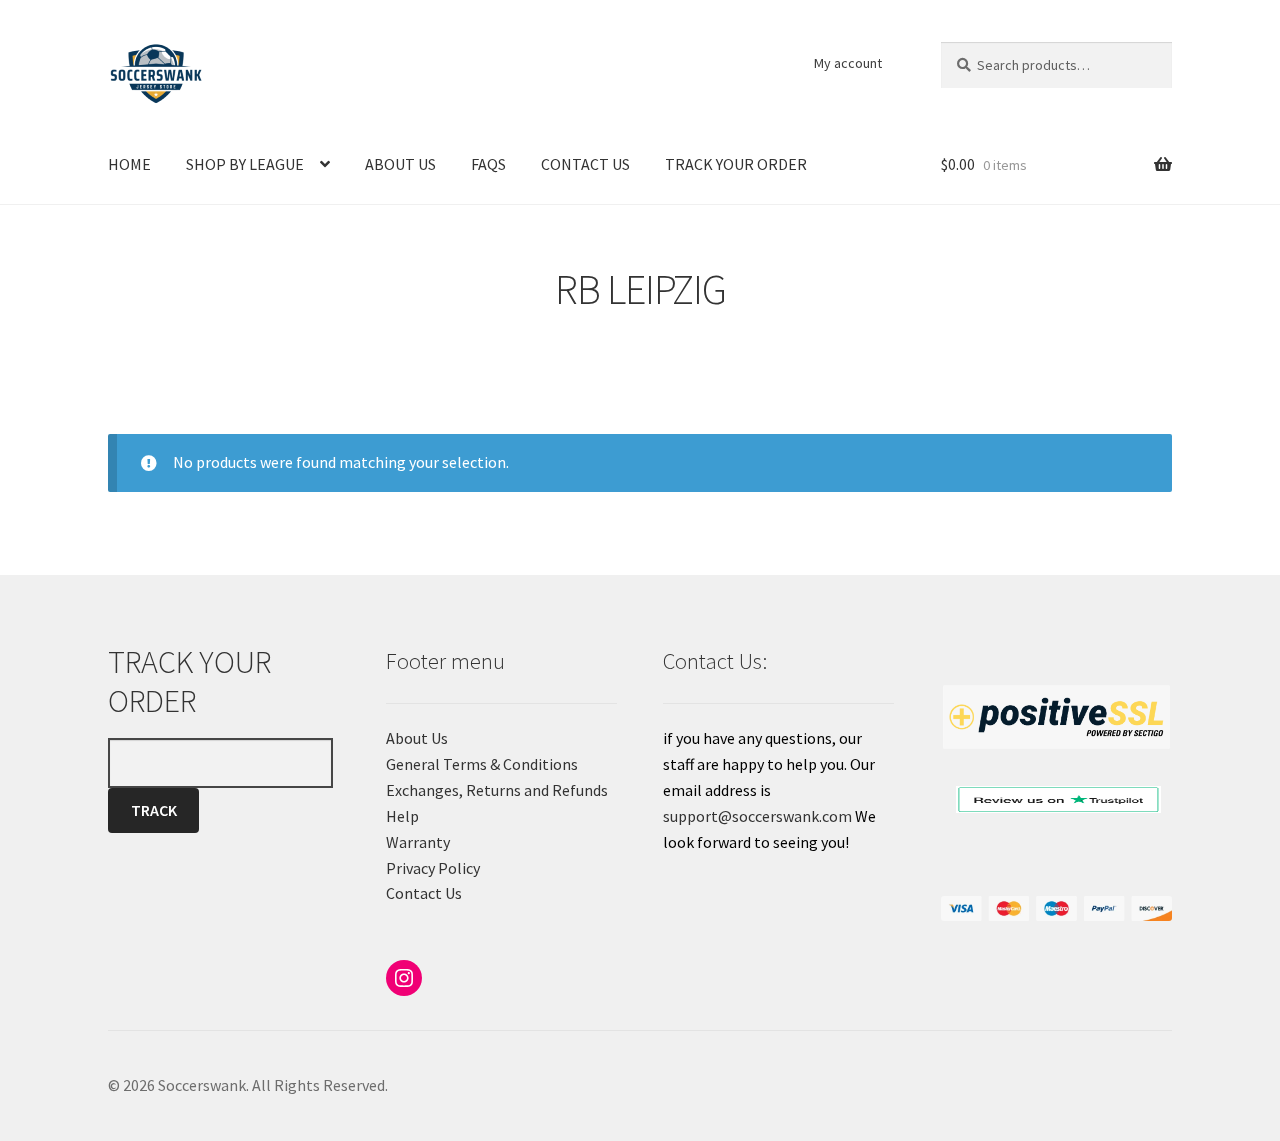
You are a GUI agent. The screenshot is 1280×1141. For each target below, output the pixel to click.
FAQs (488, 164)
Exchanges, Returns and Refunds (497, 790)
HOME (129, 164)
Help (402, 816)
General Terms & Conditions (482, 764)
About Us (417, 738)
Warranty (418, 842)
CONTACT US (585, 164)
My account (848, 63)
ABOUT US (400, 164)
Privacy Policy (433, 868)
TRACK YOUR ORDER (736, 164)
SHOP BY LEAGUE (245, 164)
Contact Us (424, 893)
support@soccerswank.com (757, 816)
